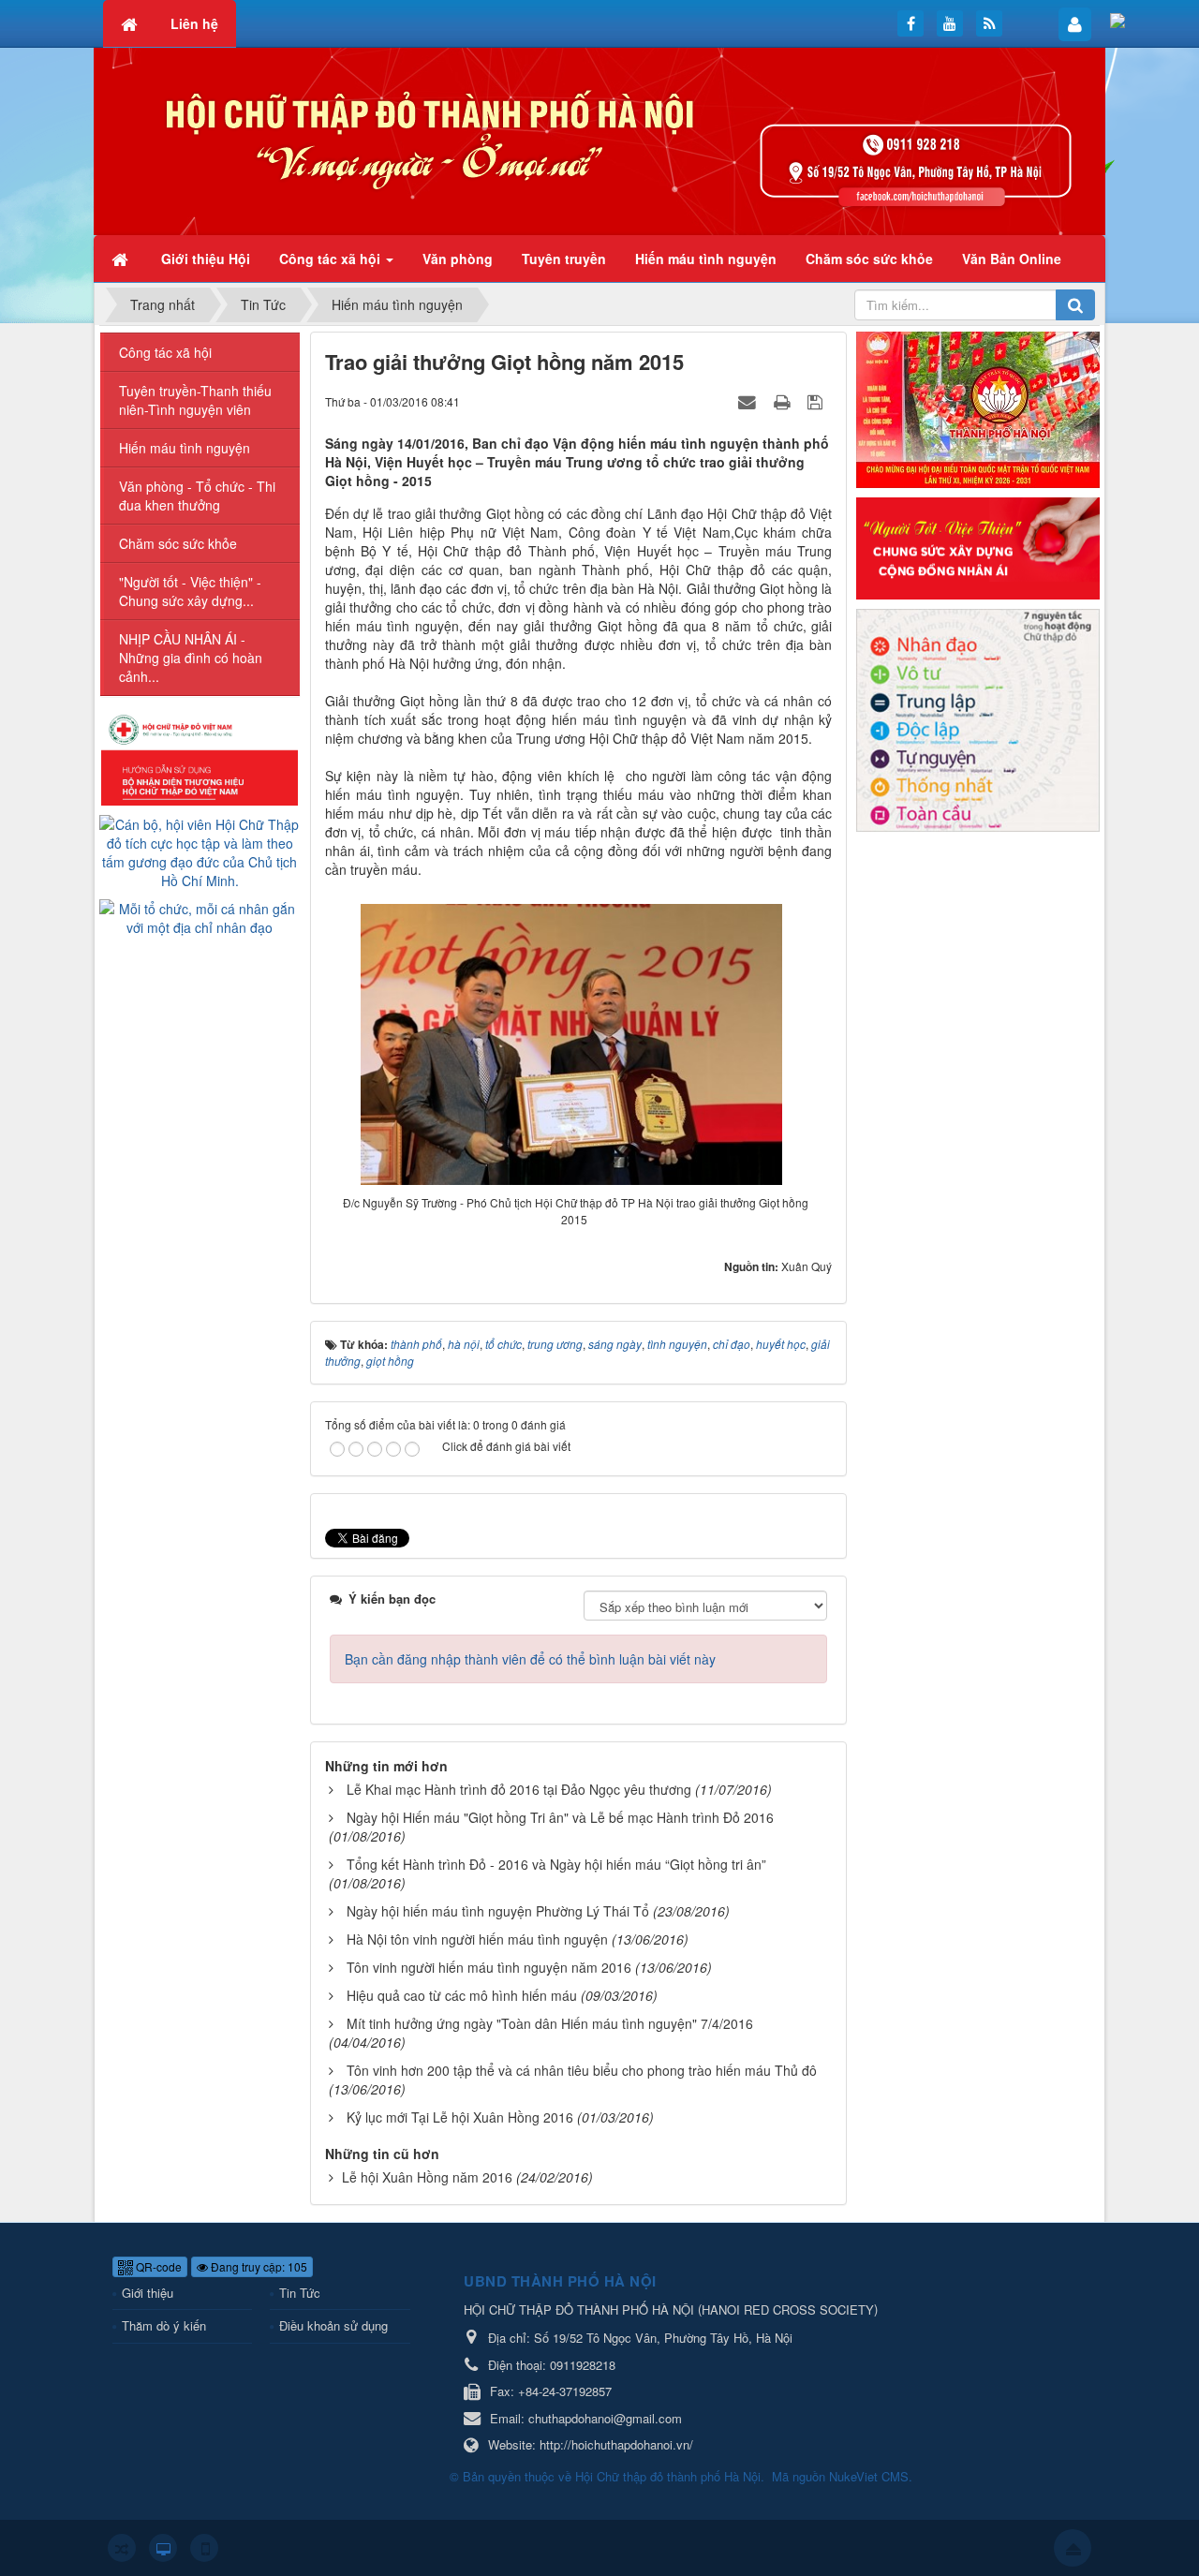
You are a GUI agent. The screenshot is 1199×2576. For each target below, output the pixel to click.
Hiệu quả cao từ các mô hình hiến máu (462, 1995)
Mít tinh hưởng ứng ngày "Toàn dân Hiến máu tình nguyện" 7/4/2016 (550, 2023)
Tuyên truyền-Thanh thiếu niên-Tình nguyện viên (195, 400)
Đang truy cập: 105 (258, 2266)
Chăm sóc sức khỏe (178, 543)
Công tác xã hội (165, 352)
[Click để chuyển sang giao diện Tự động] (122, 2548)
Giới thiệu (148, 2293)
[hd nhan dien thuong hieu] (200, 758)
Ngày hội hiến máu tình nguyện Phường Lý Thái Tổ (498, 1911)
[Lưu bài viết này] (817, 401)
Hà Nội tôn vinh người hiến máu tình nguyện (477, 1939)
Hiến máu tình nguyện (185, 448)
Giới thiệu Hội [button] (206, 259)
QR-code (157, 2266)
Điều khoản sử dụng (333, 2325)
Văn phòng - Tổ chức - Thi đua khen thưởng (197, 496)
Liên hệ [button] (194, 23)
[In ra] (784, 401)
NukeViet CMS (869, 2476)
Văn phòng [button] (458, 259)
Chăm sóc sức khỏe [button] (869, 259)
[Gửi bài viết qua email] (749, 401)
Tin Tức (300, 2293)
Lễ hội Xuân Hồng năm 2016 (427, 2177)
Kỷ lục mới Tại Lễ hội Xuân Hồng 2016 (460, 2117)
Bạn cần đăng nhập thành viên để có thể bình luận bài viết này (530, 1659)
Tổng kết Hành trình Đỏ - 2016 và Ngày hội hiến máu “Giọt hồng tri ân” (556, 1864)
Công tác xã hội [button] (332, 259)
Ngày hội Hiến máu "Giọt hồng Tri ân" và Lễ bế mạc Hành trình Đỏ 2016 (560, 1817)
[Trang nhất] (122, 259)
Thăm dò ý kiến (164, 2325)
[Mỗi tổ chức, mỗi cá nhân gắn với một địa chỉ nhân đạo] (200, 916)
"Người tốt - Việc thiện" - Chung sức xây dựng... (190, 591)
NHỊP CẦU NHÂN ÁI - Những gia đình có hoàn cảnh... (191, 658)
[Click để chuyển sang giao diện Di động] (204, 2548)
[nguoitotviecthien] (978, 546)
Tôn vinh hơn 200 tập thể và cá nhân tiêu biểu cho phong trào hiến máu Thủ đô (582, 2070)
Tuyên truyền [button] (564, 259)
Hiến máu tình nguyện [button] (706, 259)
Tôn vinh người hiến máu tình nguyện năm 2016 (489, 1967)
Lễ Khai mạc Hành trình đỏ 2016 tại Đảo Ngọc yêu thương (519, 1789)
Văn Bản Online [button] (1012, 259)
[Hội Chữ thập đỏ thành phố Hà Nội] (599, 140)
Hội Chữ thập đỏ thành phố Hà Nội (668, 2476)
